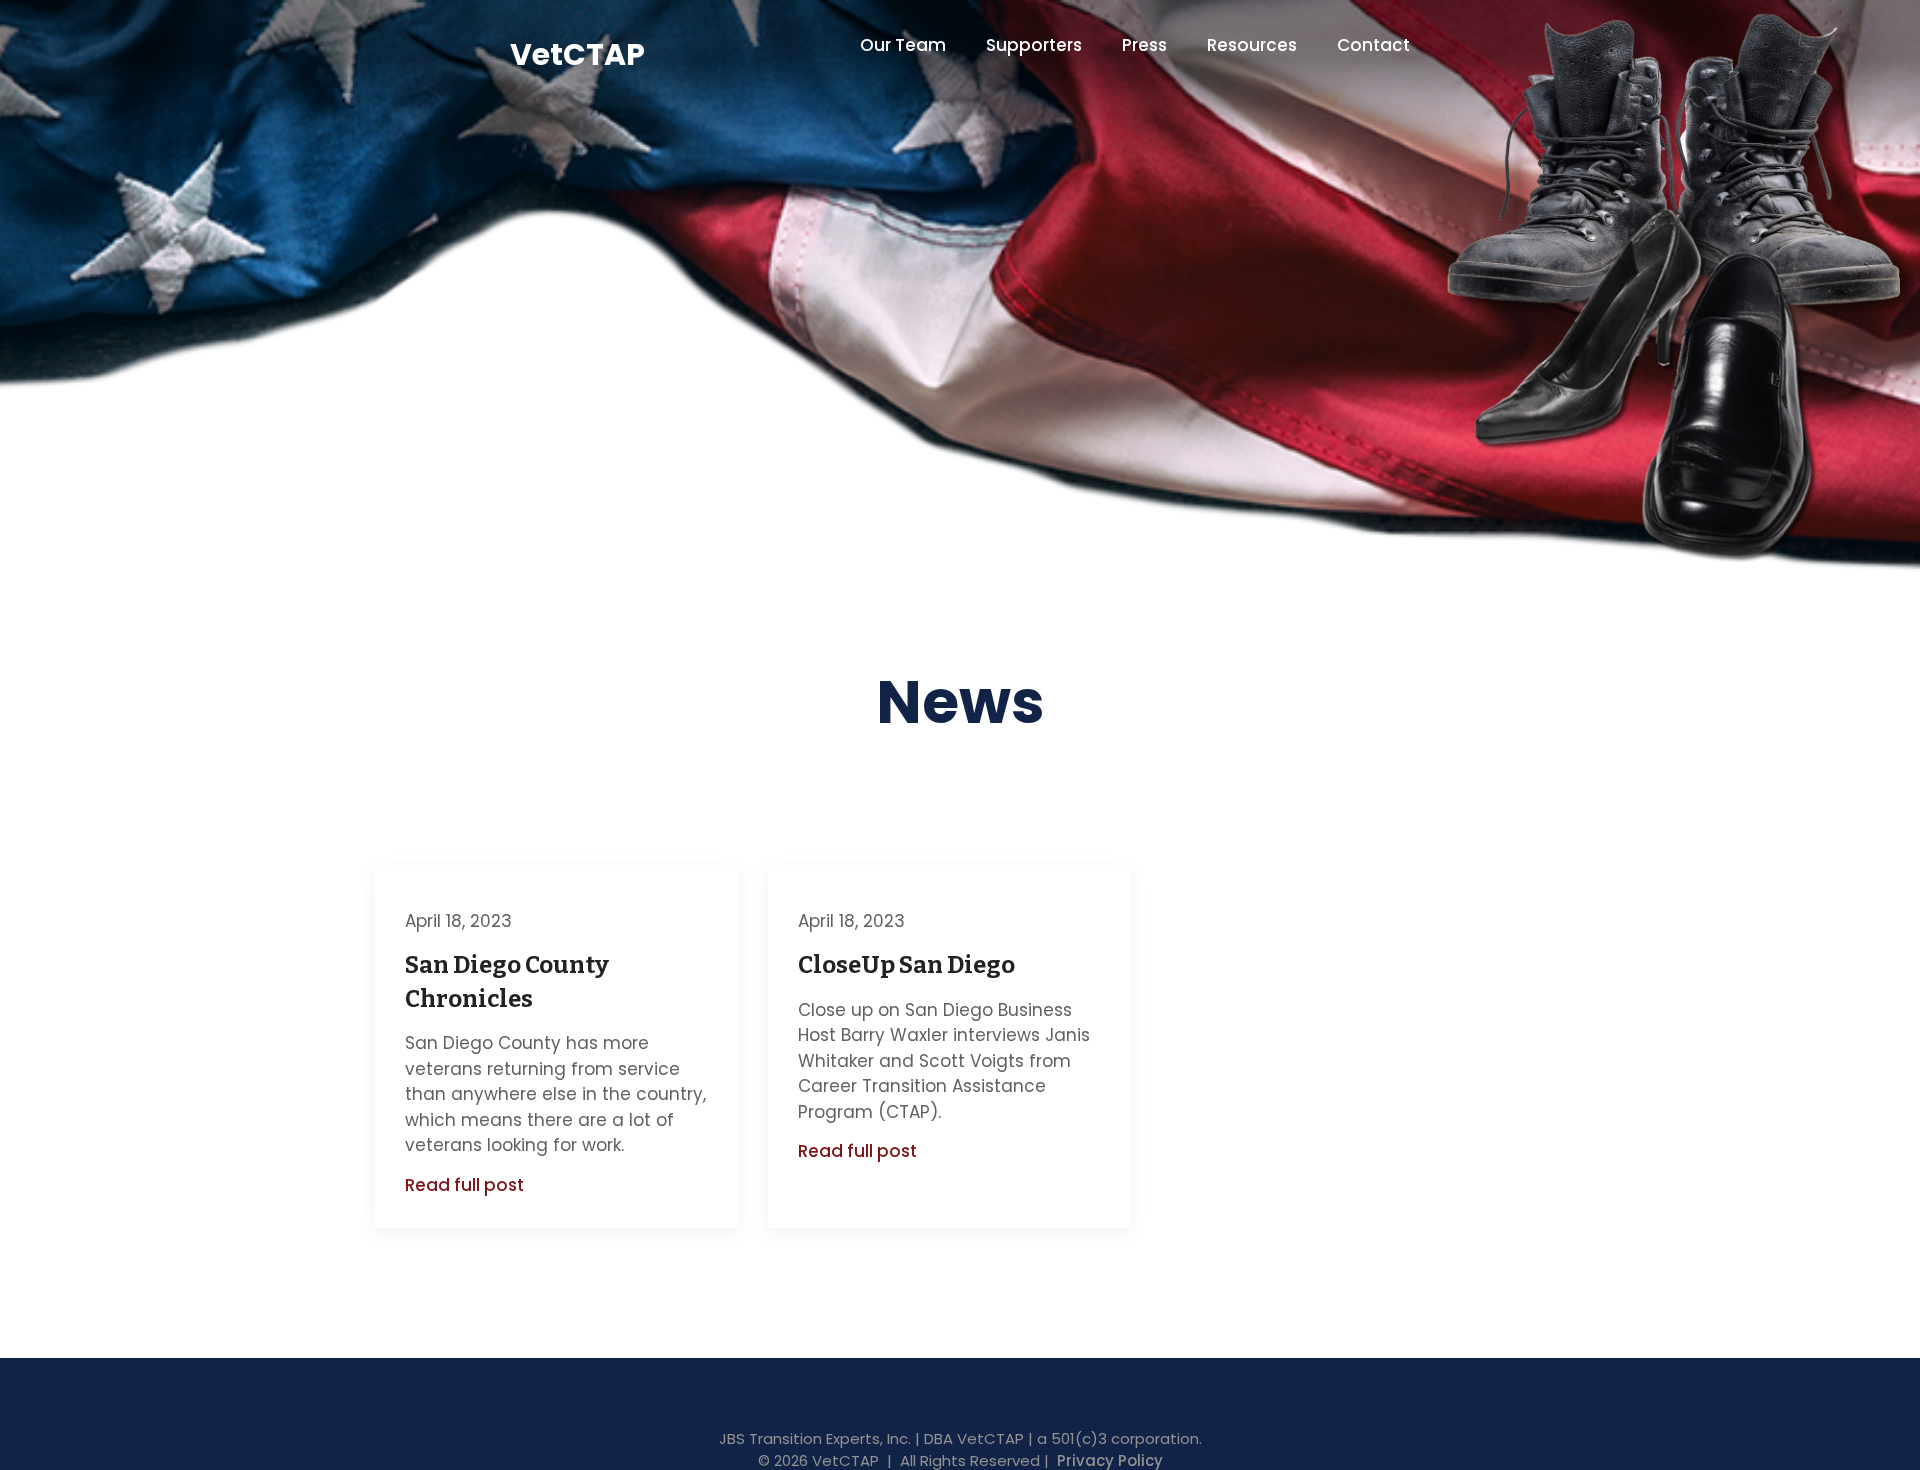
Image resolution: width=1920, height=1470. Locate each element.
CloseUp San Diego (906, 965)
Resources (1252, 45)
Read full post (464, 1185)
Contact (1373, 45)
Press (1144, 45)
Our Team (903, 45)
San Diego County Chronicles (507, 982)
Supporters (1034, 45)
